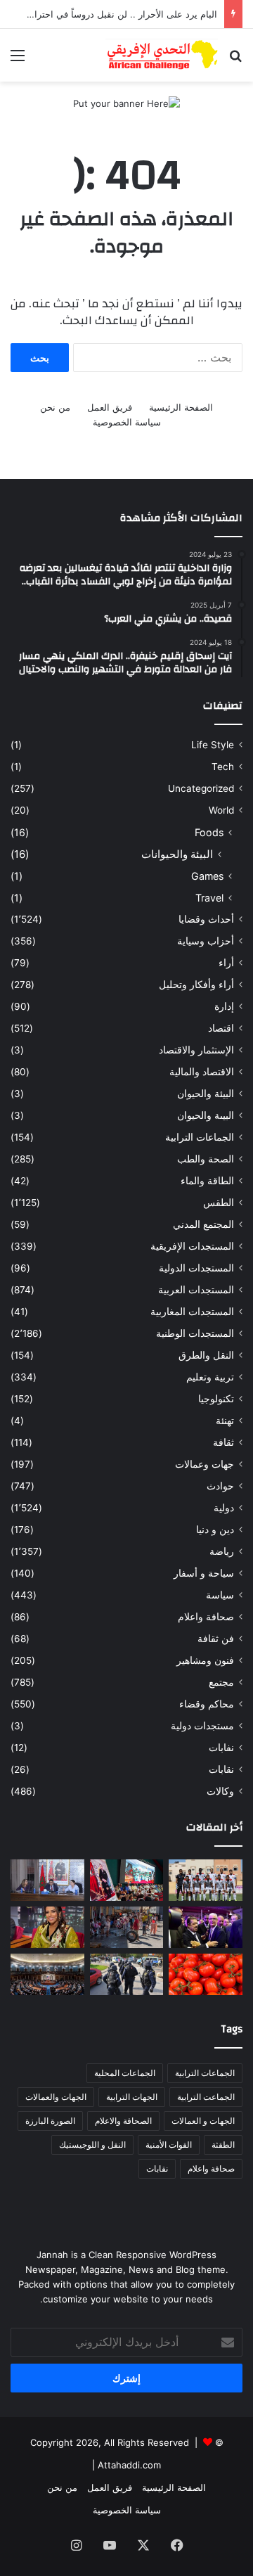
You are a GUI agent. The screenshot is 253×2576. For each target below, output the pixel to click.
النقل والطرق (206, 1355)
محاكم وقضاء (207, 1704)
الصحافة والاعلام (123, 2121)
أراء (226, 963)
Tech (223, 767)
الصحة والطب (206, 1159)
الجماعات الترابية (200, 1137)
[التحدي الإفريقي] (162, 55)
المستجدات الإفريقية (192, 1246)
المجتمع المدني (203, 1224)
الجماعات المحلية (125, 2073)
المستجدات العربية (196, 1290)
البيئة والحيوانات (177, 854)
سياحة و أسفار (204, 1573)
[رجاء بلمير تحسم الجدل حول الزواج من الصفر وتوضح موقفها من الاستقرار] (47, 1927)
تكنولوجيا (216, 1399)
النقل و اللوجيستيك (92, 2145)
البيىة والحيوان (206, 1115)
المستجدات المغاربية (192, 1312)
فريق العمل (110, 407)
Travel (209, 898)
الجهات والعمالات (56, 2097)
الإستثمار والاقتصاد (196, 1050)
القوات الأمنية (169, 2145)
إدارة (224, 1006)
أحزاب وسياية (206, 941)
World (221, 810)
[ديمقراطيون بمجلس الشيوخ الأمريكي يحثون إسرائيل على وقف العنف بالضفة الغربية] (47, 1974)
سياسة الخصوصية (127, 422)
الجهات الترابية (132, 2097)
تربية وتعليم (210, 1377)
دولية (224, 1508)
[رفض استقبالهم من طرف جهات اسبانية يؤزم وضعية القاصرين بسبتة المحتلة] (127, 1927)
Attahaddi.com (129, 2465)
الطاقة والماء (207, 1181)
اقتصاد (221, 1028)
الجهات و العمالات (203, 2121)
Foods (209, 832)
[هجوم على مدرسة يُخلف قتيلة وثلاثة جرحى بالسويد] (127, 1974)
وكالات (220, 1791)
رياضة (222, 1551)
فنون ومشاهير (205, 1660)
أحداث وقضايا (206, 919)
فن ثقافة (216, 1639)
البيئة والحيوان (206, 1094)
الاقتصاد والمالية (202, 1072)
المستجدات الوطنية (195, 1333)
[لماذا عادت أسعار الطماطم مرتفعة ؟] (206, 1974)
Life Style (213, 745)
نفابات (221, 1748)
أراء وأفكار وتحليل (196, 985)
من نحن (55, 407)
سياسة (220, 1595)
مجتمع (221, 1682)
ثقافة (223, 1442)
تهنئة (225, 1421)
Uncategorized (201, 788)
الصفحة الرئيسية (181, 407)
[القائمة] (18, 60)
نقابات (221, 1769)
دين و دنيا (215, 1530)
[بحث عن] (235, 60)
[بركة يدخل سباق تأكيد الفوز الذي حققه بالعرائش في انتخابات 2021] (206, 1927)
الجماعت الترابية (206, 2097)
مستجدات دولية (202, 1726)
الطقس (219, 1203)
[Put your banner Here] (126, 103)
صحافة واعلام (206, 1617)
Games (207, 876)
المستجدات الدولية (196, 1268)
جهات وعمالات (205, 1464)
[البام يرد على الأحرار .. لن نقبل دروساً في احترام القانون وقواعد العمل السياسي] (47, 1880)
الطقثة (223, 2145)
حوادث (220, 1486)
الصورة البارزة (50, 2121)
